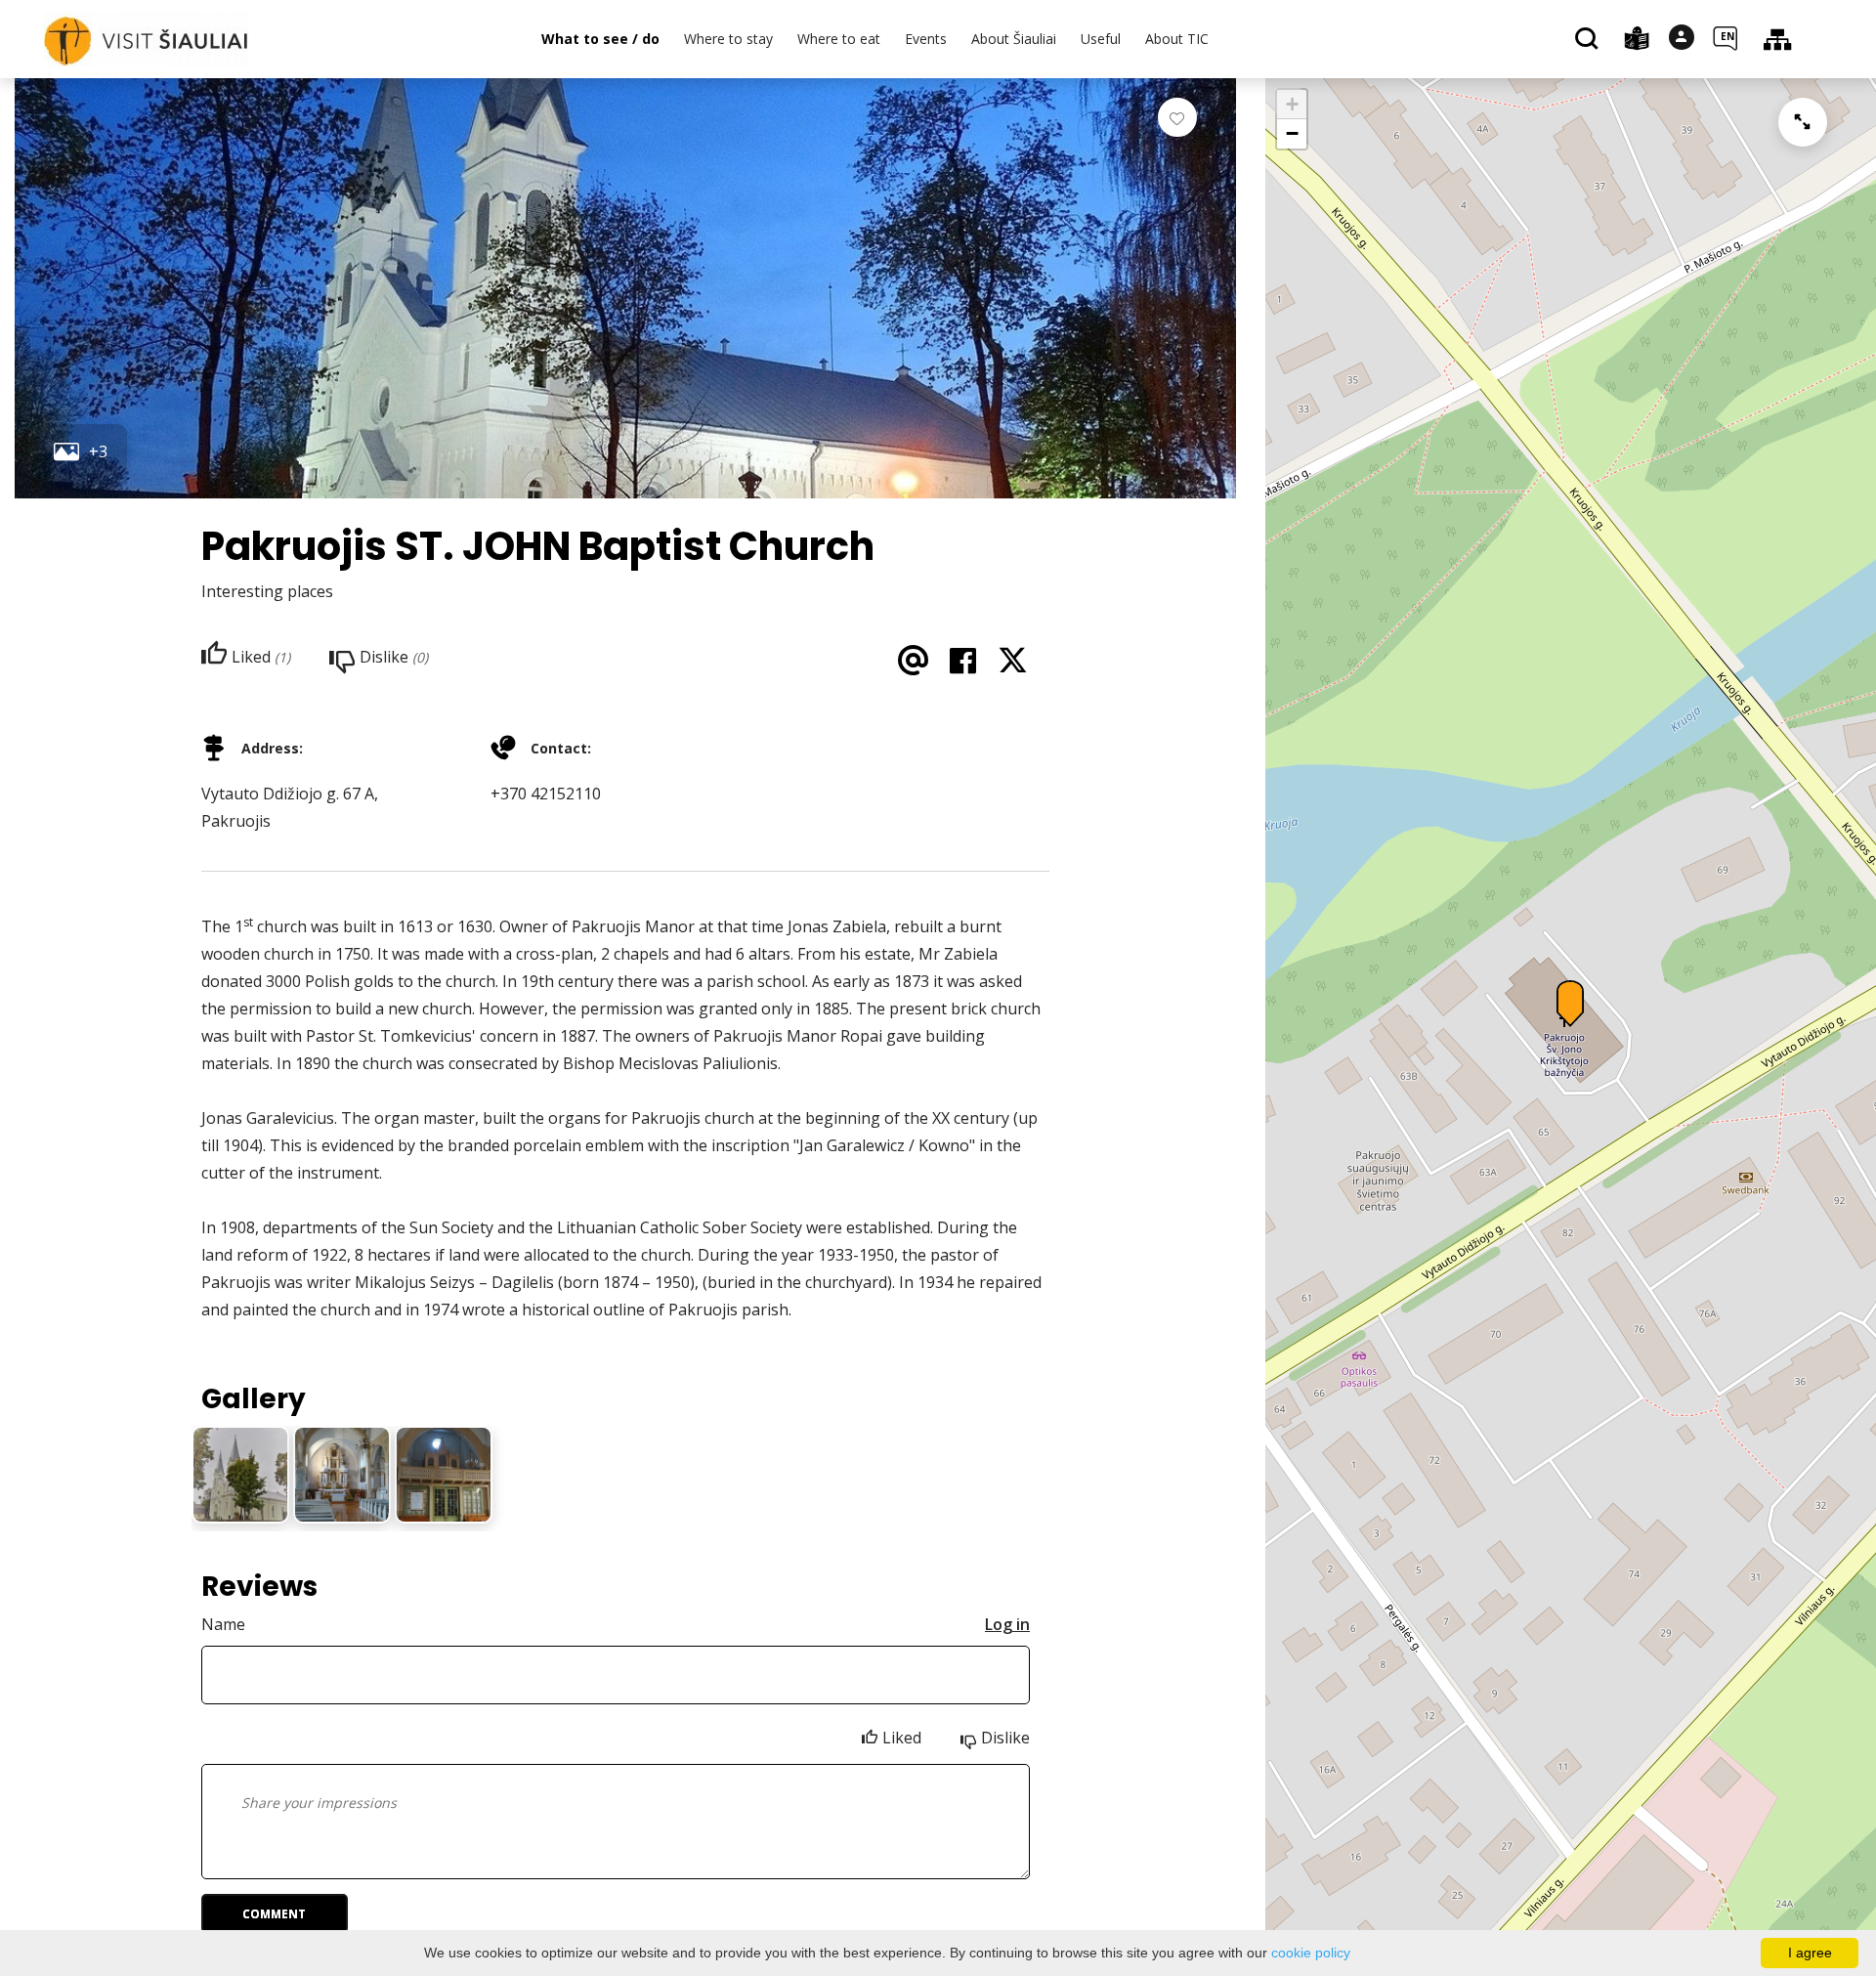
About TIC (1177, 39)
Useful (1101, 39)
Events (926, 39)
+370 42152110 (546, 794)
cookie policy (1311, 1953)
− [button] (1292, 133)
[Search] (1589, 40)
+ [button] (1292, 104)
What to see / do (600, 39)
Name (223, 1624)
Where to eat (839, 39)
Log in (1007, 1624)
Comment (274, 1914)
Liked (902, 1738)
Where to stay (728, 39)
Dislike (1005, 1738)
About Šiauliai (1014, 39)
